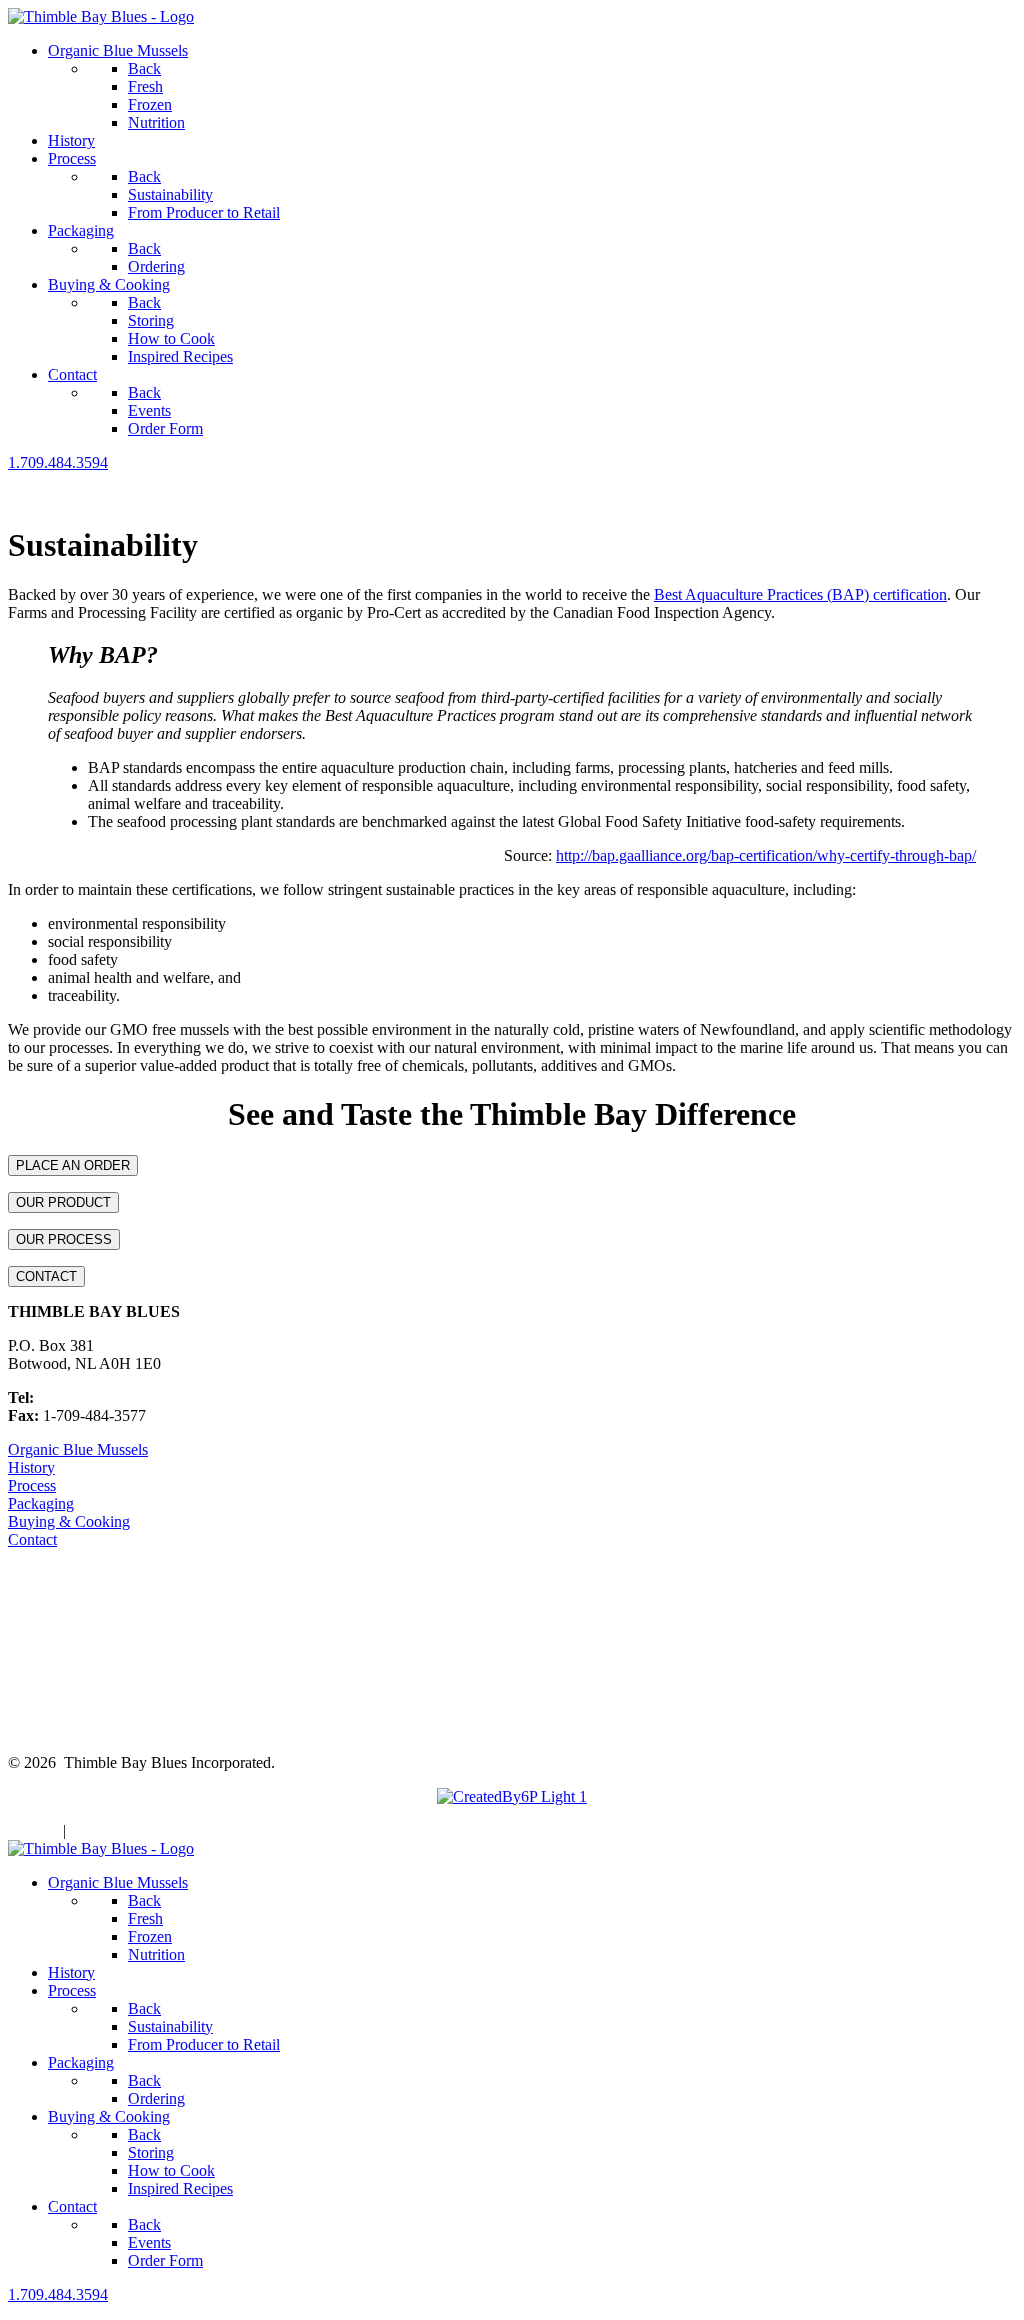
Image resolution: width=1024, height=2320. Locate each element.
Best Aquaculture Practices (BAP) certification (800, 594)
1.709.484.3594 (58, 462)
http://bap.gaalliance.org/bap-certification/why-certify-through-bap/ (766, 855)
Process (32, 1485)
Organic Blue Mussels (78, 1449)
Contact (32, 1539)
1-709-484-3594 (89, 1397)
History (31, 1467)
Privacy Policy (116, 1830)
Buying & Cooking (69, 1521)
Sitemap (33, 1830)
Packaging (41, 1503)
